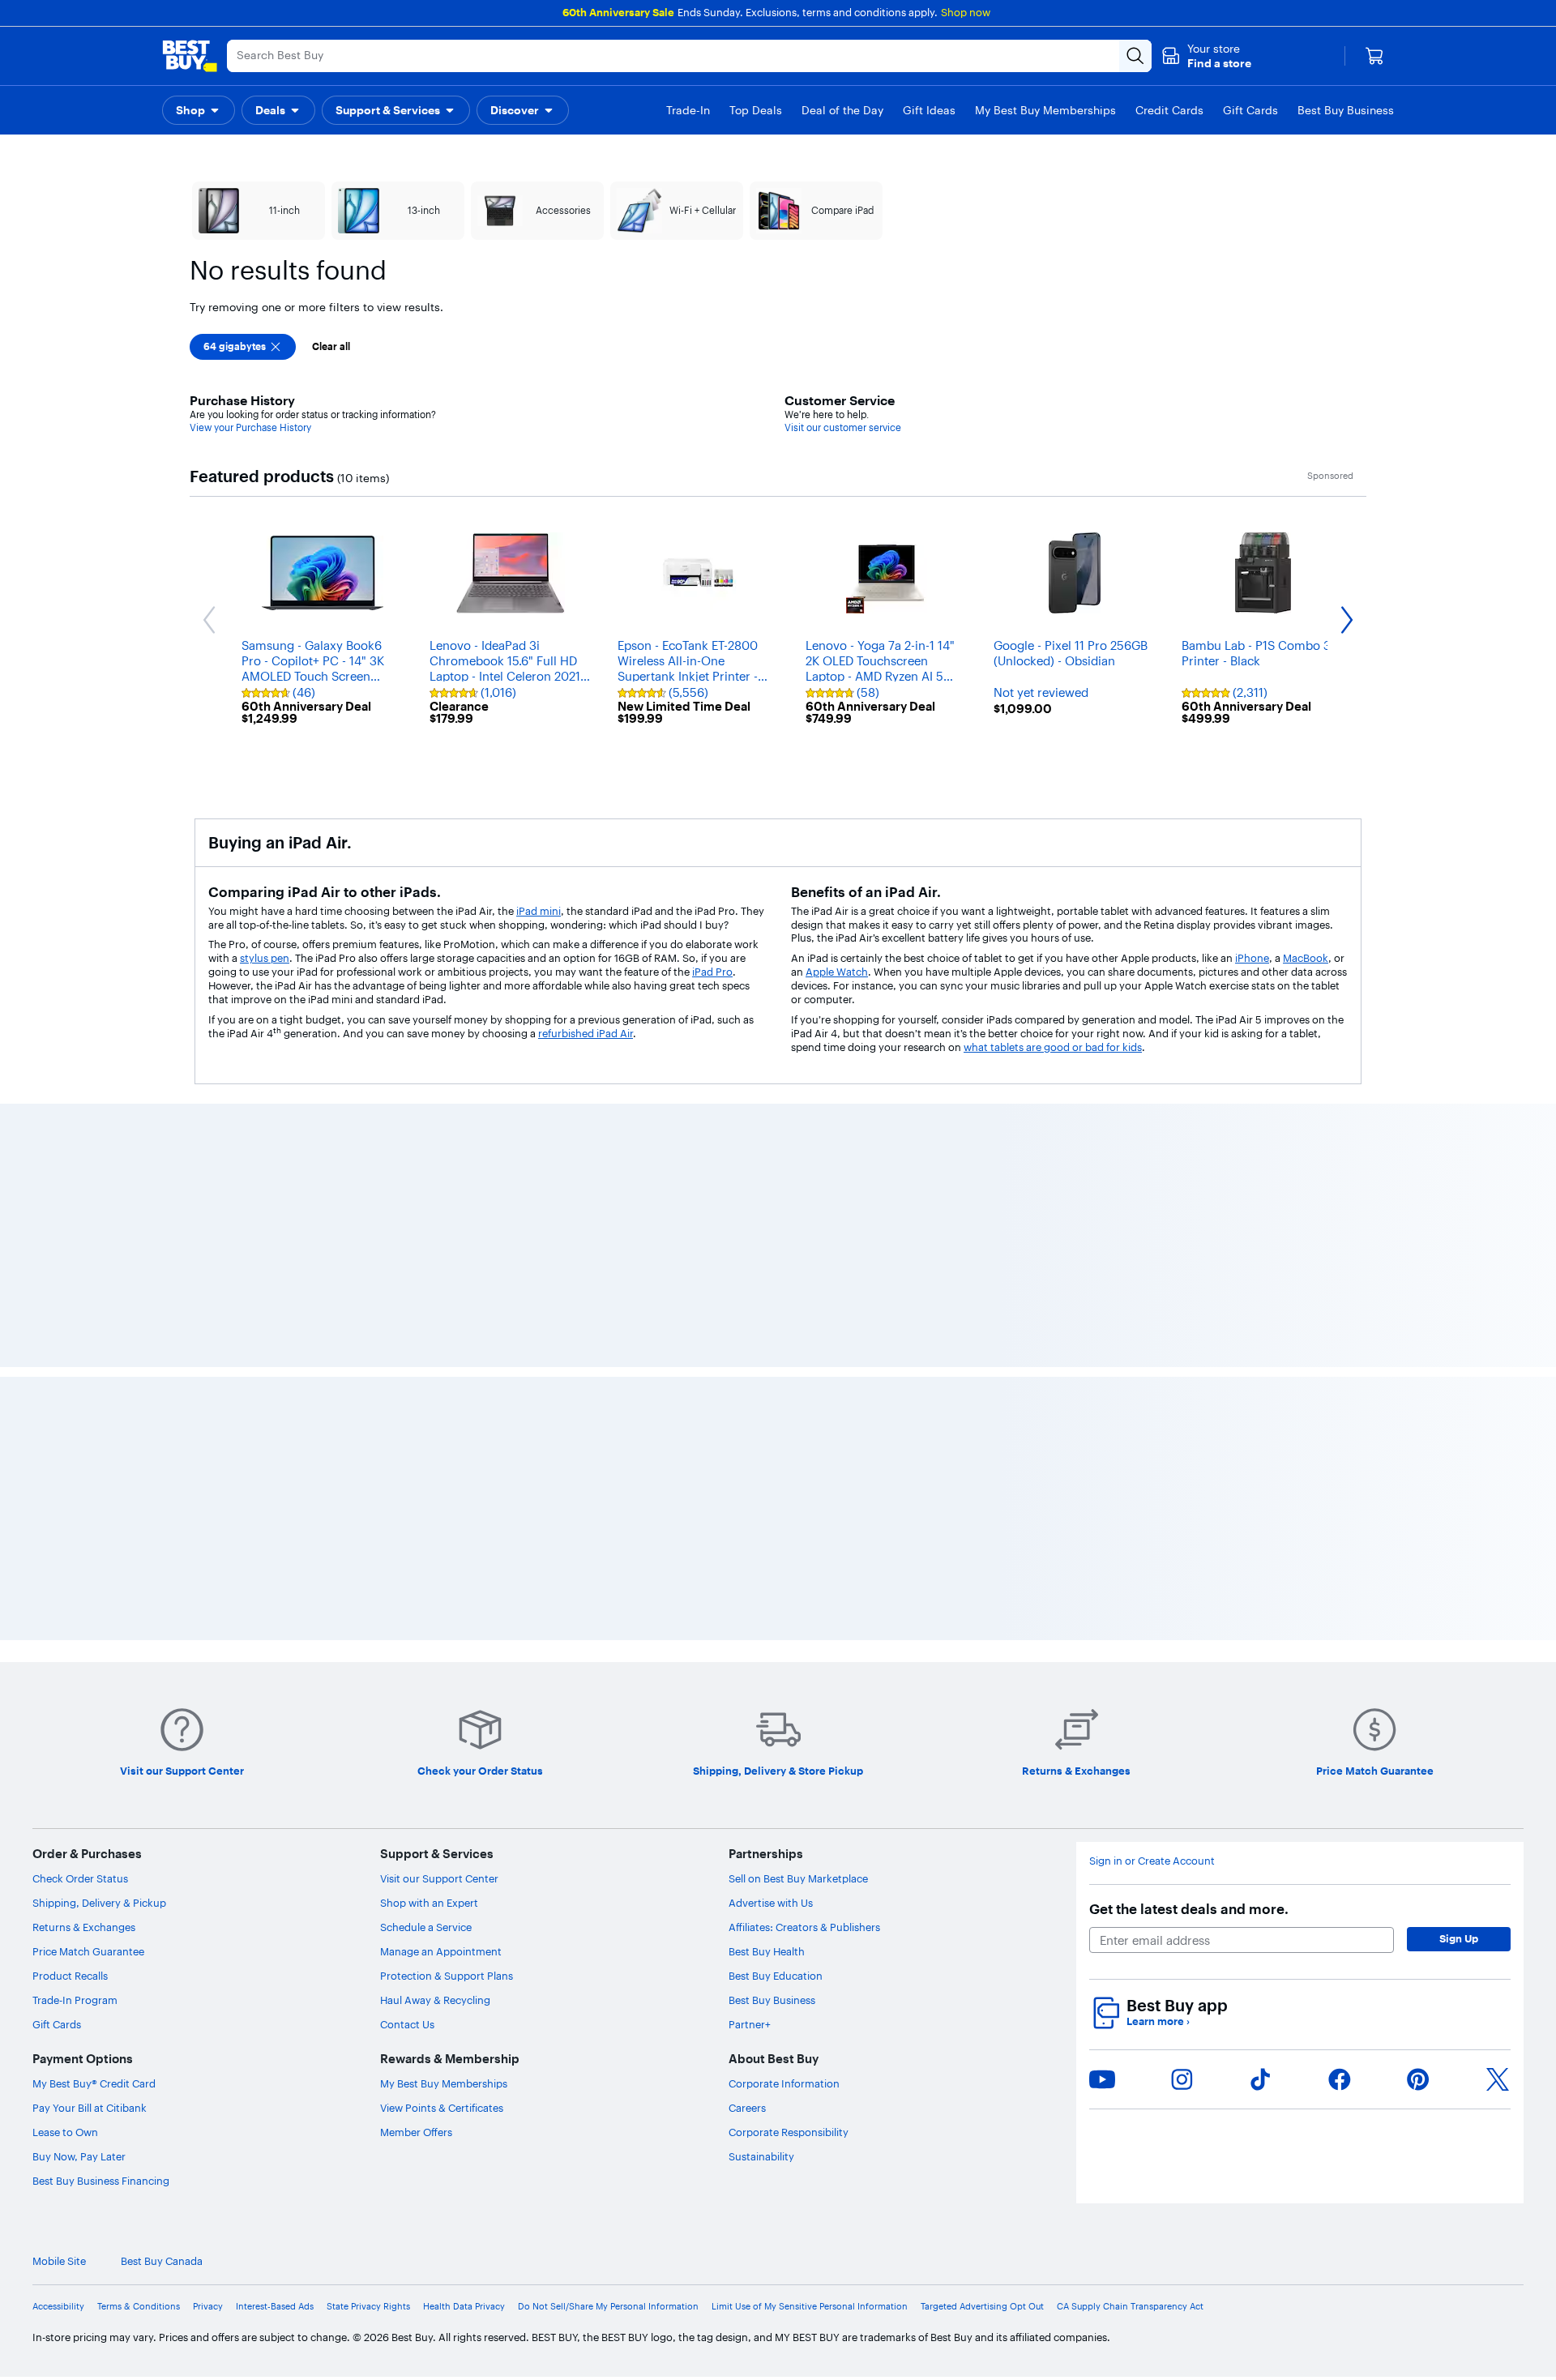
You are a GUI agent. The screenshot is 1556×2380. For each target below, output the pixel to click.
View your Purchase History (250, 427)
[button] (1206, 56)
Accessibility (58, 2307)
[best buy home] (190, 56)
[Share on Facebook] (1340, 2079)
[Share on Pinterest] (1418, 2079)
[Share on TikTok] (1260, 2079)
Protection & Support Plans (447, 1976)
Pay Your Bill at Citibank (90, 2108)
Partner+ (750, 2024)
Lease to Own (65, 2132)
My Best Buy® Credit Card (94, 2083)
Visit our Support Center (439, 1878)
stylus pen (265, 958)
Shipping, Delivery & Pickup (99, 1903)
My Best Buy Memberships (444, 2083)
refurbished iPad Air (586, 1033)
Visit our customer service (843, 427)
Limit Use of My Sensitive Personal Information (810, 2307)
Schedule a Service (426, 1927)
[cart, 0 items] (1374, 56)
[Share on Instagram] (1182, 2079)
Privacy (208, 2307)
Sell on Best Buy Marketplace (798, 1878)
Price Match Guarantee (88, 1951)
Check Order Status (80, 1878)
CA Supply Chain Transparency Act (1130, 2307)
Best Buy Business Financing (101, 2181)
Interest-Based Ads (275, 2307)
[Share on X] (1498, 2079)
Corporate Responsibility (789, 2132)
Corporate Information (784, 2083)
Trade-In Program (75, 2000)
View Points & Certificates (442, 2108)
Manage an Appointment (441, 1951)
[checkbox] (243, 347)
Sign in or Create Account (1152, 1861)
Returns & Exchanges (84, 1927)
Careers (747, 2108)
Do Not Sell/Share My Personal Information (608, 2307)
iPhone (1252, 958)
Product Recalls (70, 1976)
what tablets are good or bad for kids (1053, 1047)
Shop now (966, 12)
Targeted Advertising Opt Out (982, 2307)
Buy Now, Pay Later (79, 2156)
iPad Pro (712, 972)
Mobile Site (59, 2261)
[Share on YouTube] (1102, 2079)
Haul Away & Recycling (435, 2000)
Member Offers (416, 2132)
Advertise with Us (771, 1903)
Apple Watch (837, 972)
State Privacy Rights (368, 2307)
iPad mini (539, 911)
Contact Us (407, 2024)
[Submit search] (1135, 56)
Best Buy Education (776, 1976)
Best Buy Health (767, 1951)
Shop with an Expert (429, 1903)
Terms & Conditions (139, 2307)
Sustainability (761, 2156)
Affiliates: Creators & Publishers (804, 1927)
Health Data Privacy (464, 2307)
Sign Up (1459, 1938)
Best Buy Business (772, 2000)
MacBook (1306, 958)
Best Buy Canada (162, 2261)
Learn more (1158, 2021)
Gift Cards (57, 2024)
